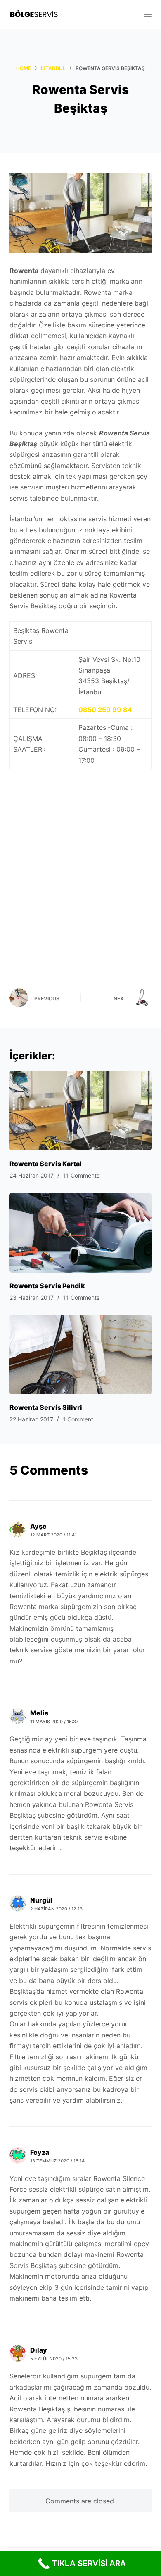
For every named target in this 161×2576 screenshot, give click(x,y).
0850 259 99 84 (105, 710)
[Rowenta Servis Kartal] (80, 1111)
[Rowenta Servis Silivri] (80, 1354)
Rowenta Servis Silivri (46, 1407)
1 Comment (78, 1419)
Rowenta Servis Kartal (46, 1164)
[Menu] (148, 14)
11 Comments (81, 1175)
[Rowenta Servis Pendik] (80, 1233)
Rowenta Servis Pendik (47, 1286)
